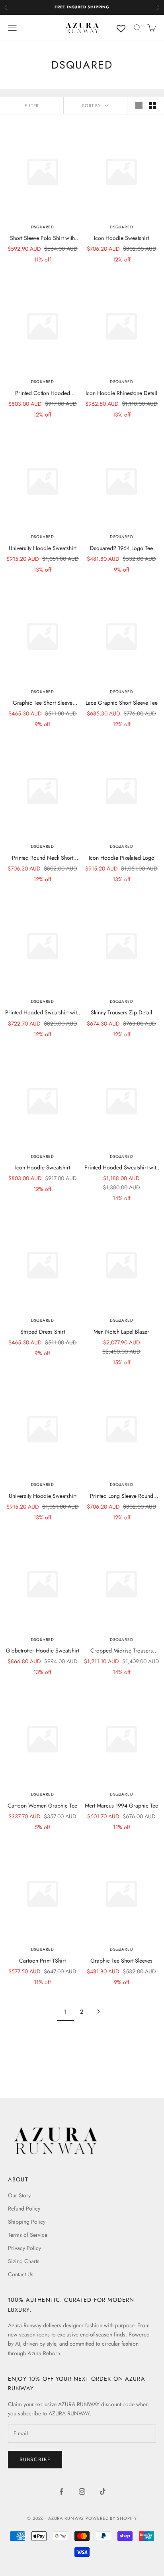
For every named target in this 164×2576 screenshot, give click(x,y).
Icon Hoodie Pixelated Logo (122, 858)
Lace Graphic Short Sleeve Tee (122, 703)
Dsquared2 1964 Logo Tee (121, 548)
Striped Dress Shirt (43, 1332)
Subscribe (35, 2459)
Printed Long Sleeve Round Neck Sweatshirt (122, 1496)
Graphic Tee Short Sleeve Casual (43, 703)
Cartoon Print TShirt (42, 1961)
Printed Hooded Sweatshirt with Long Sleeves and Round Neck (42, 1013)
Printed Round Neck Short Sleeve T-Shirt (43, 858)
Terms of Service (28, 2235)
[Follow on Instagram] (82, 2492)
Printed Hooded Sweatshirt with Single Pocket (122, 1168)
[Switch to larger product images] (139, 106)
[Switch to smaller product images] (152, 106)
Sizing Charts (24, 2261)
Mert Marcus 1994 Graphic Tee (121, 1806)
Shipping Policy (27, 2222)
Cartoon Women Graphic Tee (42, 1806)
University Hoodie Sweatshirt (43, 548)
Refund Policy (24, 2209)
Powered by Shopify (111, 2518)
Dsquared (43, 227)
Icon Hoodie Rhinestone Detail (121, 393)
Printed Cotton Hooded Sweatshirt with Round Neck (42, 393)
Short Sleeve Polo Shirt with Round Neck (42, 238)
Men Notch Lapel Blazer (121, 1332)
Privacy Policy (24, 2248)
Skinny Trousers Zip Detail (121, 1012)
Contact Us (21, 2274)
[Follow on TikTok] (103, 2492)
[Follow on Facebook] (61, 2492)
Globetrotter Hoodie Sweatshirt (43, 1651)
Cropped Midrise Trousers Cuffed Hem (122, 1651)
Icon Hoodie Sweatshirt (121, 238)
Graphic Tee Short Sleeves (121, 1961)
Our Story (19, 2195)
